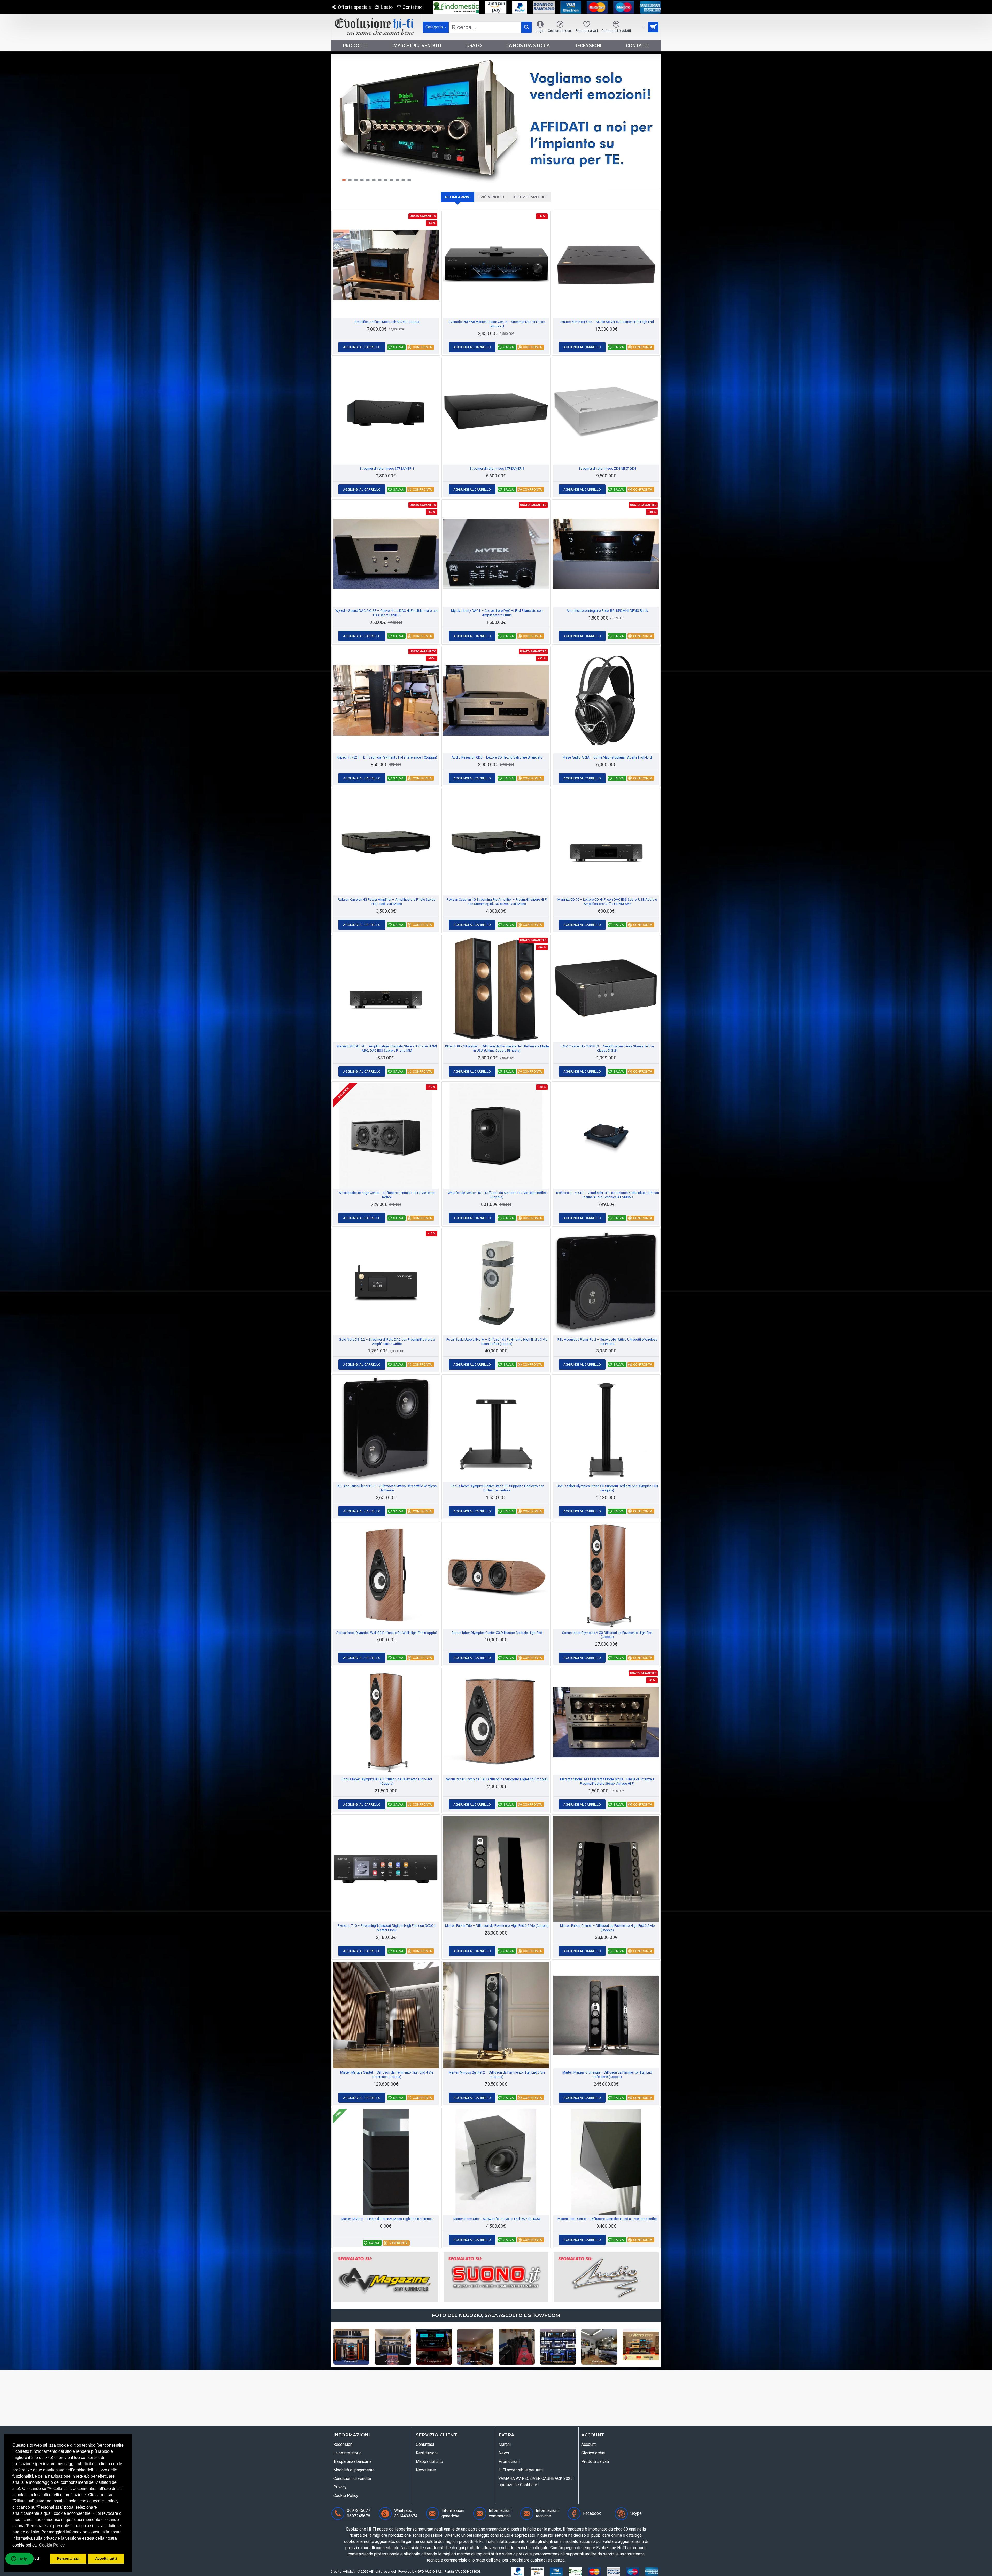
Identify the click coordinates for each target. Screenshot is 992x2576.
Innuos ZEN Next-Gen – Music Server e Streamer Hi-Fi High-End (607, 322)
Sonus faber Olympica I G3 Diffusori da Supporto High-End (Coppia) (497, 1779)
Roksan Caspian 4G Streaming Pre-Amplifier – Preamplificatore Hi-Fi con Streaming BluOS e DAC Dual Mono (497, 902)
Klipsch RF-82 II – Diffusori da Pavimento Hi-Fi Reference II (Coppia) (387, 757)
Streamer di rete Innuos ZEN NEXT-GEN (607, 469)
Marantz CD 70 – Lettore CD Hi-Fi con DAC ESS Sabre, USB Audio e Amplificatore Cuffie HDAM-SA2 (607, 902)
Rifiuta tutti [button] (30, 2558)
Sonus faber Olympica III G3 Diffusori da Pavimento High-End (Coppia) (387, 1781)
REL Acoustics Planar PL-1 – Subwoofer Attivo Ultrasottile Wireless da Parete (387, 1488)
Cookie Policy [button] (52, 2545)
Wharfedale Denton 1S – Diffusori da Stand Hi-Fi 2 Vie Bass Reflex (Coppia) (497, 1195)
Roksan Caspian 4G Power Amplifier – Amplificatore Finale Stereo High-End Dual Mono (387, 902)
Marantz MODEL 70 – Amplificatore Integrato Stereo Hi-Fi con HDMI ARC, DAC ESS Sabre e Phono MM (387, 1048)
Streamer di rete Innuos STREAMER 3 (497, 469)
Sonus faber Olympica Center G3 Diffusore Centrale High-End (497, 1633)
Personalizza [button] (68, 2558)
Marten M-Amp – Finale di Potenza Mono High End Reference (387, 2219)
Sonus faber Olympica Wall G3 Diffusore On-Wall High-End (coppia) (387, 1633)
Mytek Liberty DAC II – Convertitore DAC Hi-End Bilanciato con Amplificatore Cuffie (497, 613)
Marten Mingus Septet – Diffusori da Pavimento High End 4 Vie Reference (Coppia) (387, 2075)
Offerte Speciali (530, 197)
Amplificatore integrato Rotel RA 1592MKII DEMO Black (607, 611)
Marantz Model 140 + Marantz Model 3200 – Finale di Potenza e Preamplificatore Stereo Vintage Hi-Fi (607, 1781)
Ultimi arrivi (458, 197)
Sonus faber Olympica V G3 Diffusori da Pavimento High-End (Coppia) (607, 1635)
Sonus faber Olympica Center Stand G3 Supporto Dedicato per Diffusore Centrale (497, 1488)
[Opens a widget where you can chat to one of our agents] (19, 2567)
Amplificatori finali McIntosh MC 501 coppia (387, 322)
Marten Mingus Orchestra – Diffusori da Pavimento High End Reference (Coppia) (607, 2075)
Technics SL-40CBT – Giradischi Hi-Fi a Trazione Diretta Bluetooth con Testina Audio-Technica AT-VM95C (607, 1195)
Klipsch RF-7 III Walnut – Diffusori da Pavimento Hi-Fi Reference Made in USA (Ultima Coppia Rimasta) (497, 1048)
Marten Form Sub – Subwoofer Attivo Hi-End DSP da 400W (497, 2219)
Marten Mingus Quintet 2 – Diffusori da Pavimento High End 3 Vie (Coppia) (497, 2075)
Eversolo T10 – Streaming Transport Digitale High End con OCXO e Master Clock (387, 1928)
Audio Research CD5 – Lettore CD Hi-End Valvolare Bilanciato (497, 757)
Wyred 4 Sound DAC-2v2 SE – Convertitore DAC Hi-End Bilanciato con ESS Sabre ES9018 (387, 613)
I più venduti (491, 197)
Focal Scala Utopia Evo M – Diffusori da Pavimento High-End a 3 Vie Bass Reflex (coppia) (497, 1342)
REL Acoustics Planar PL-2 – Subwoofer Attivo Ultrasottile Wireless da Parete (607, 1342)
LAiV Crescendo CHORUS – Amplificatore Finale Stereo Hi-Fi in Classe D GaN (607, 1048)
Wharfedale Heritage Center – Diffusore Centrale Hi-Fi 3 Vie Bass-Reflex (387, 1195)
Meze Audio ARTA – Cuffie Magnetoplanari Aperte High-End (607, 757)
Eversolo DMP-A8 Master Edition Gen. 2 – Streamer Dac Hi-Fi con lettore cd (497, 324)
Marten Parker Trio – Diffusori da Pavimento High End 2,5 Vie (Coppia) (497, 1926)
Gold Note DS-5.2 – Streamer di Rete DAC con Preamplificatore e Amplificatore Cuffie (387, 1342)
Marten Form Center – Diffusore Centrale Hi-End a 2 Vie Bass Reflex (607, 2219)
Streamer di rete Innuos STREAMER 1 (387, 469)
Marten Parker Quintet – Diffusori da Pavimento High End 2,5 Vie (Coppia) (607, 1928)
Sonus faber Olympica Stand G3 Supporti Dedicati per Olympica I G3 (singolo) (607, 1488)
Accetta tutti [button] (106, 2558)
